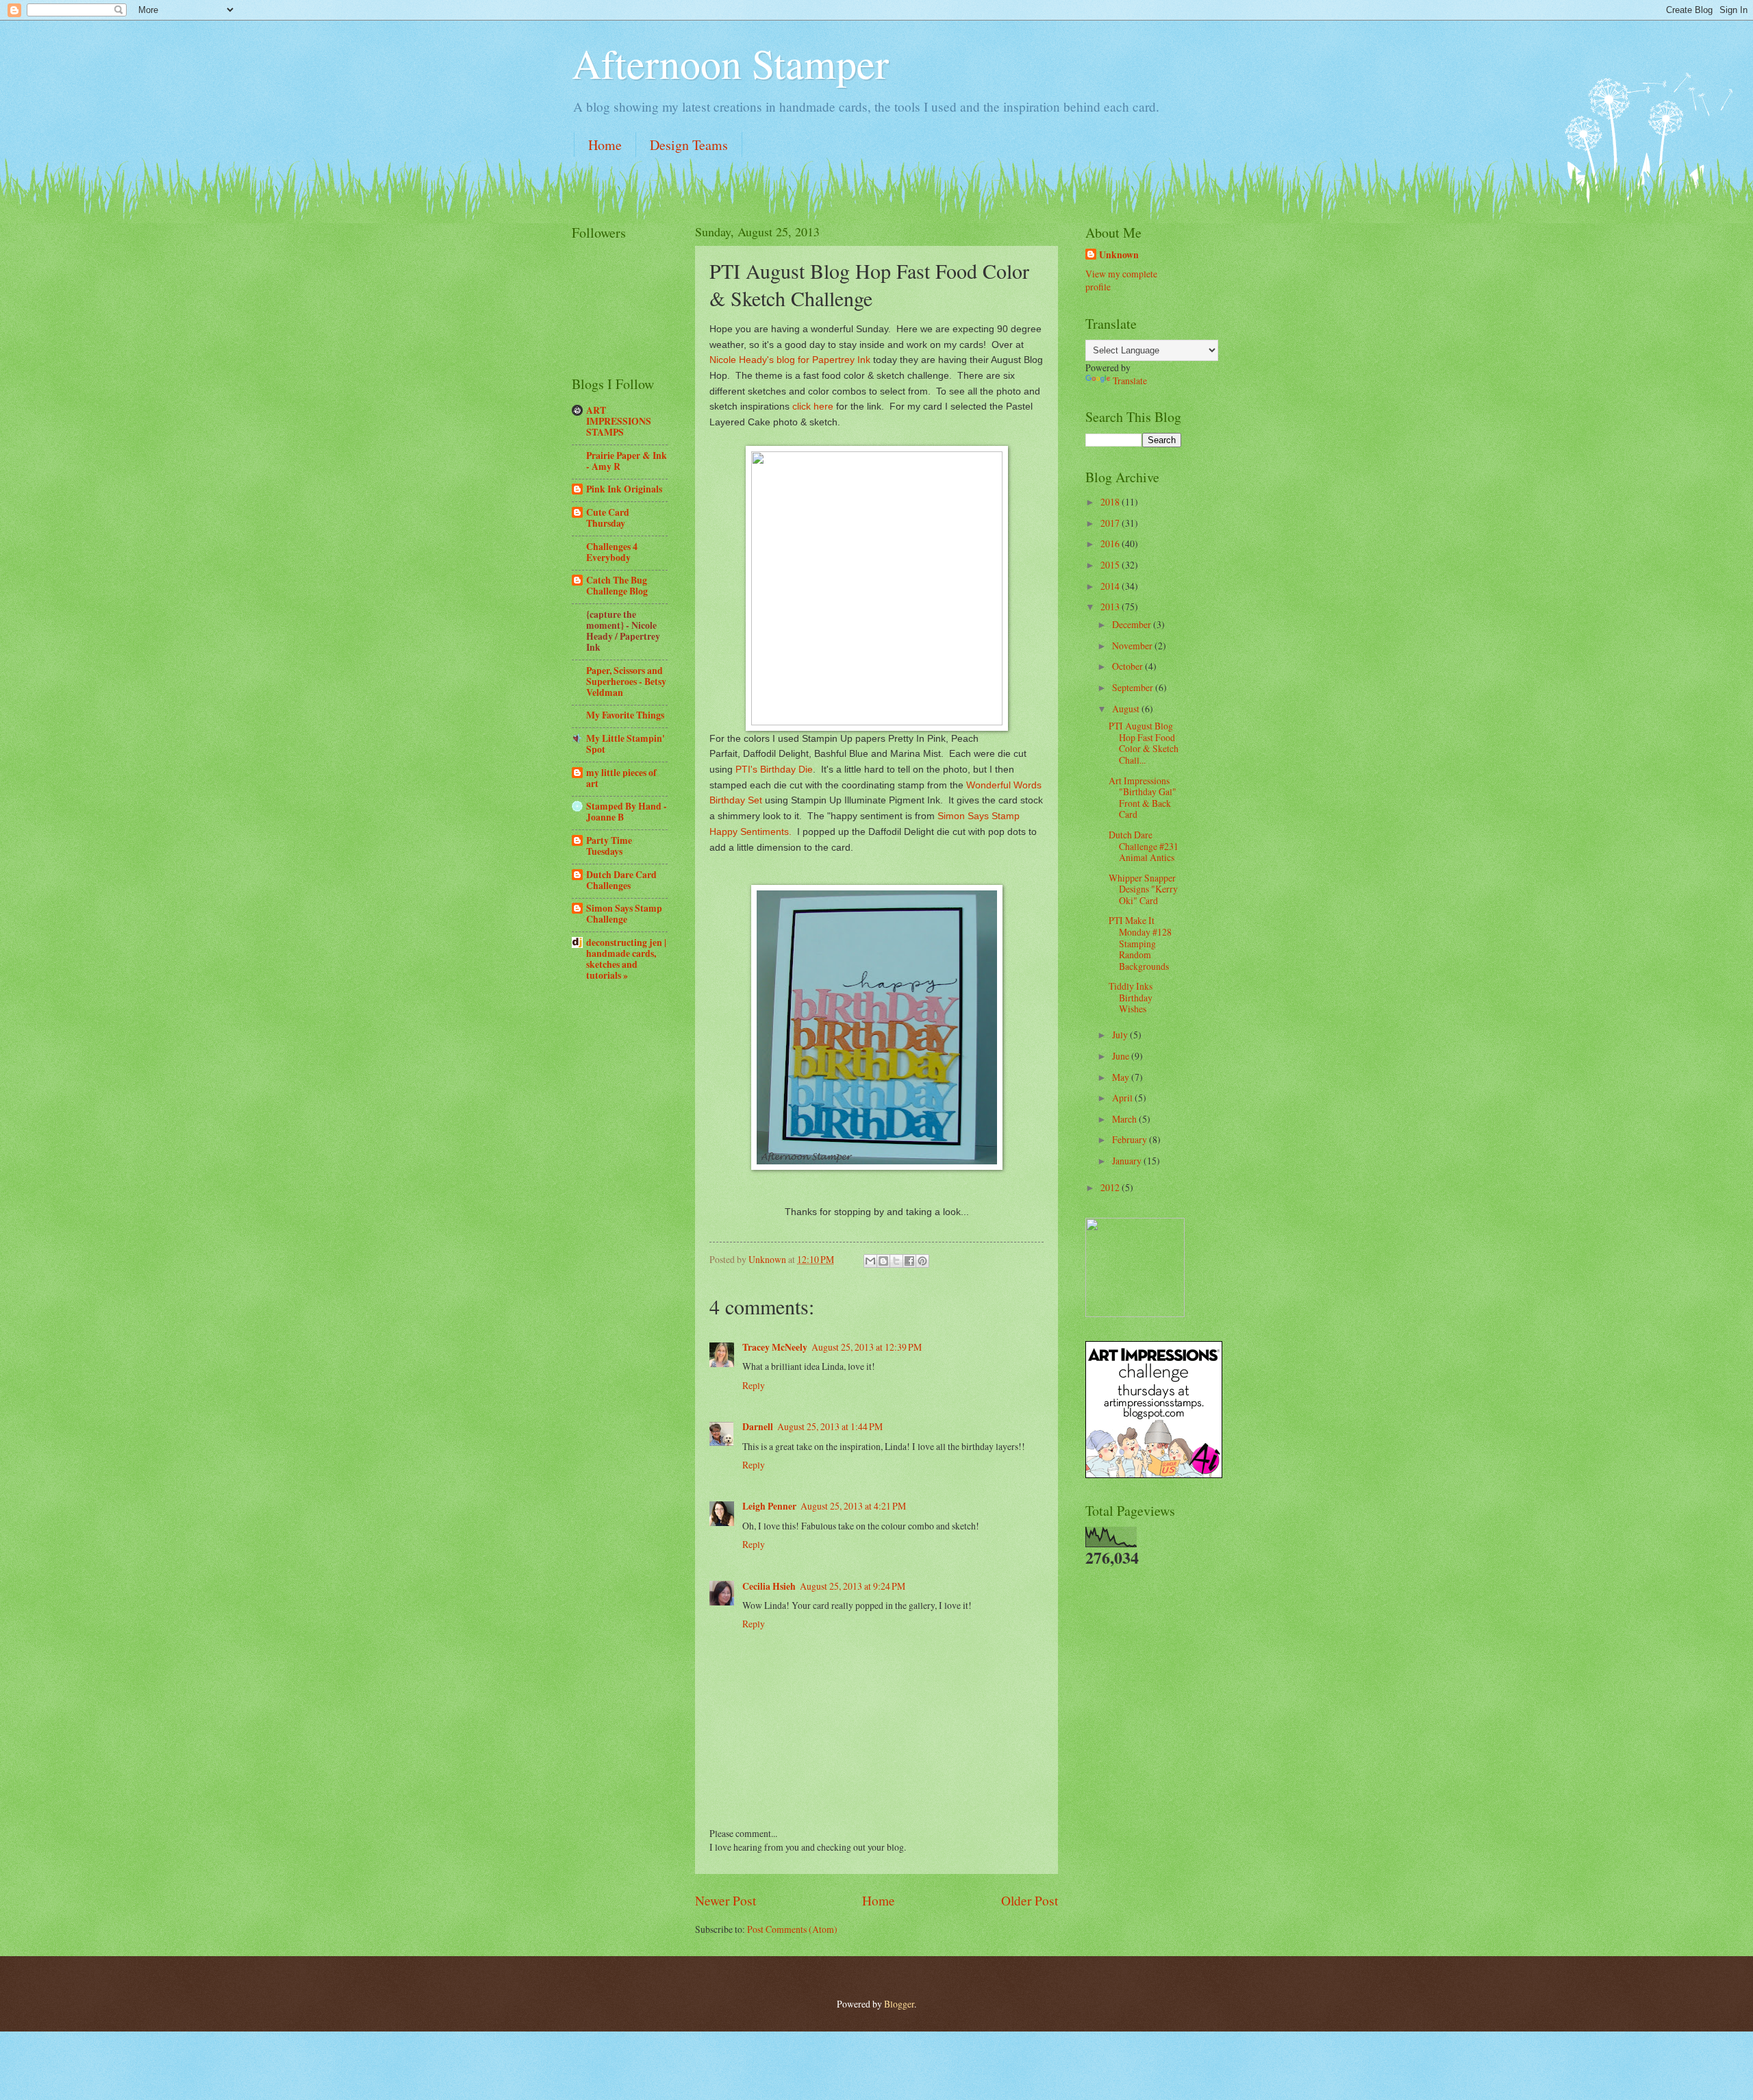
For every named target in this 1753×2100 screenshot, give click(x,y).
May (1122, 1077)
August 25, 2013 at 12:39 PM (867, 1347)
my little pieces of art (621, 778)
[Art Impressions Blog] (1154, 1474)
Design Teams (689, 145)
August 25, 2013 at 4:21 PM (853, 1506)
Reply (754, 1385)
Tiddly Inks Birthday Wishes (1131, 997)
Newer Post (726, 1900)
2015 (1111, 565)
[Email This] (870, 1261)
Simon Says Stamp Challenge (624, 914)
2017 (1111, 523)
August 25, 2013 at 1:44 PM (830, 1426)
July (1121, 1035)
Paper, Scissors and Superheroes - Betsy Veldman (626, 682)
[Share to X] (896, 1261)
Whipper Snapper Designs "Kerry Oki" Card (1143, 889)
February (1131, 1139)
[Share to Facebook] (909, 1261)
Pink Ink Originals (624, 489)
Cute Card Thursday (608, 518)
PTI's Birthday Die (774, 769)
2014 (1111, 586)
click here (813, 406)
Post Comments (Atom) (792, 1929)
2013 (1111, 607)
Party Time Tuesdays (609, 846)
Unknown (1119, 255)
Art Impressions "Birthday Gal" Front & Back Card (1143, 798)
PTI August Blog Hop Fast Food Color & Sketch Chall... (1144, 743)
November (1133, 646)
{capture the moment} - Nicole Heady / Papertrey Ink (623, 631)
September (1134, 687)
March (1125, 1119)
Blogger (899, 2004)
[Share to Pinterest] (922, 1261)
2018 (1111, 502)
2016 (1111, 543)
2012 (1111, 1187)
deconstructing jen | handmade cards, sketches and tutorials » (626, 959)
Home (605, 145)
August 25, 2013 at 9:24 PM (853, 1586)
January (1128, 1161)
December (1133, 624)
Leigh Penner (769, 1506)
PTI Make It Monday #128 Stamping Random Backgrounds (1140, 943)
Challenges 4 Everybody (612, 552)
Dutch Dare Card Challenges (621, 880)
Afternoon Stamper (730, 63)
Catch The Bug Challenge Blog (617, 586)
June (1122, 1056)
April (1123, 1098)
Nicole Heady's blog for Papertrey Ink (790, 360)
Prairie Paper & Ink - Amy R (627, 461)
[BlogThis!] (883, 1261)
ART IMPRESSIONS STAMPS (619, 421)
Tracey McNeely (775, 1347)
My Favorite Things (625, 715)
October (1128, 666)
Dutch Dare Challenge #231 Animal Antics (1144, 846)
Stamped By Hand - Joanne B (627, 812)
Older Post (1030, 1900)
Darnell (758, 1427)
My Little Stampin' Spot (626, 744)
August (1127, 709)
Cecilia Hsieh (769, 1586)
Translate (1130, 380)
